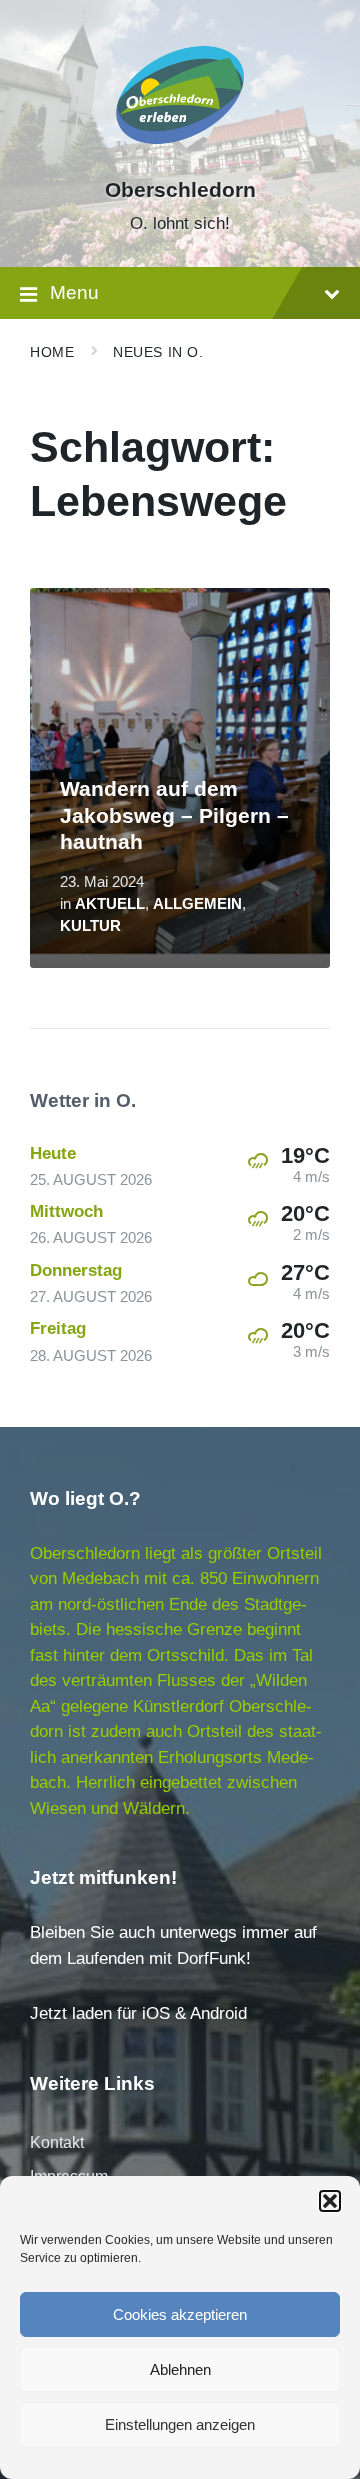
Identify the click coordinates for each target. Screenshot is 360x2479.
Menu (74, 292)
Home (52, 352)
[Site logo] (180, 154)
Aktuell (110, 904)
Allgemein (197, 904)
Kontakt (57, 2142)
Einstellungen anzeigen (180, 2424)
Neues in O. (158, 352)
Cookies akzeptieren (180, 2314)
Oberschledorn (180, 190)
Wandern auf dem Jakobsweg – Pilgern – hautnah (174, 815)
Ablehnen (180, 2369)
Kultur (90, 926)
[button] (330, 2201)
